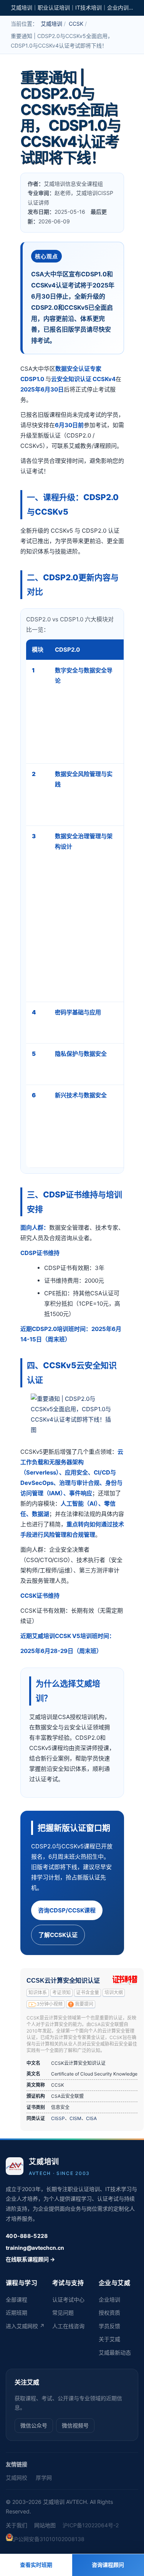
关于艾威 (109, 2339)
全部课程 (17, 2299)
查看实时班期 (36, 2565)
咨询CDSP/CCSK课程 (67, 1910)
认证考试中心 (68, 2299)
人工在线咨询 (68, 2326)
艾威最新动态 (115, 2352)
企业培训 (109, 2299)
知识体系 (38, 1993)
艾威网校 (17, 2478)
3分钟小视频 (50, 2004)
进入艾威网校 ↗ (25, 2326)
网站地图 (45, 2525)
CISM (75, 2118)
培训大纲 (114, 1993)
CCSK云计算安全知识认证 (63, 1981)
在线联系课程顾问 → (30, 2259)
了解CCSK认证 (58, 1935)
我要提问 (84, 2004)
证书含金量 (88, 1993)
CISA (91, 2118)
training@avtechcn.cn (35, 2248)
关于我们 (17, 2525)
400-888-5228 (27, 2236)
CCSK (76, 24)
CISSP (58, 2118)
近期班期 (17, 2313)
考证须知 (61, 1993)
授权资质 (109, 2313)
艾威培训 (51, 24)
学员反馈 (109, 2326)
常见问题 (63, 2313)
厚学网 (44, 2478)
